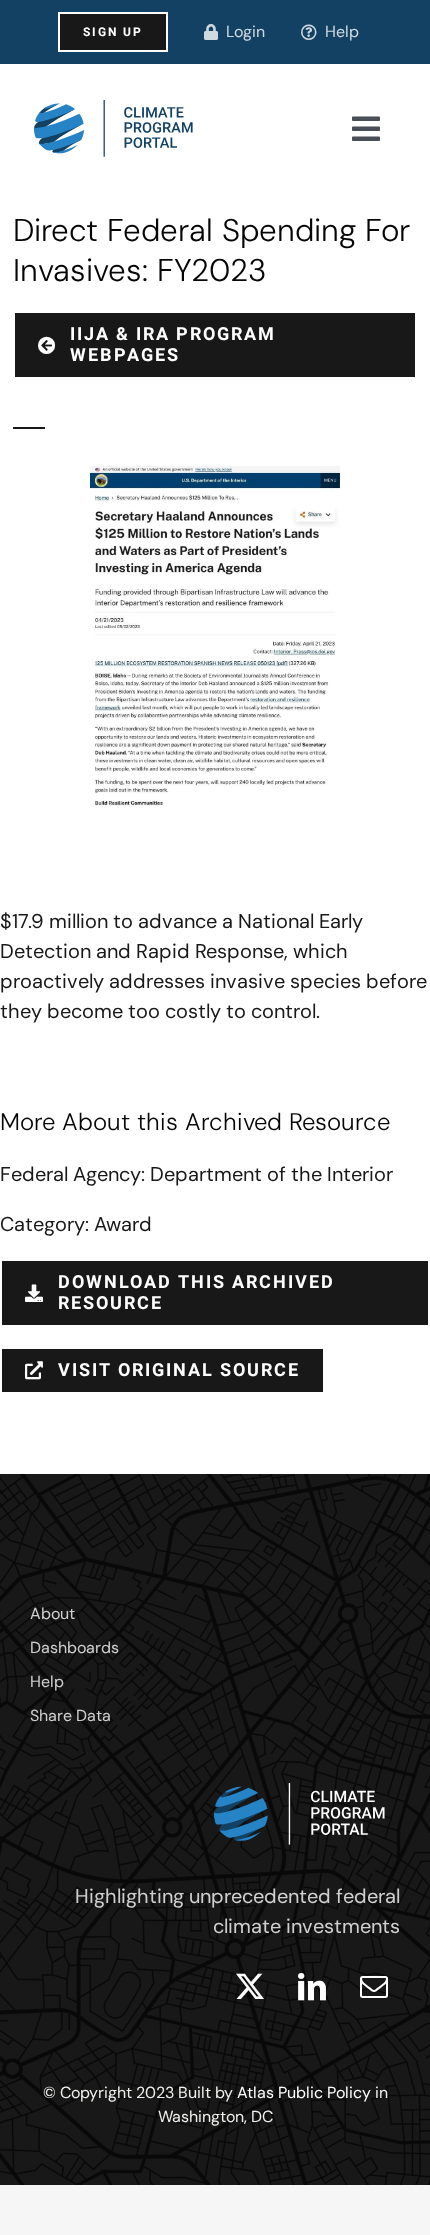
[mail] (374, 1987)
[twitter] (250, 1987)
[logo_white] (300, 1778)
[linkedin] (312, 1987)
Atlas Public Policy (304, 2092)
